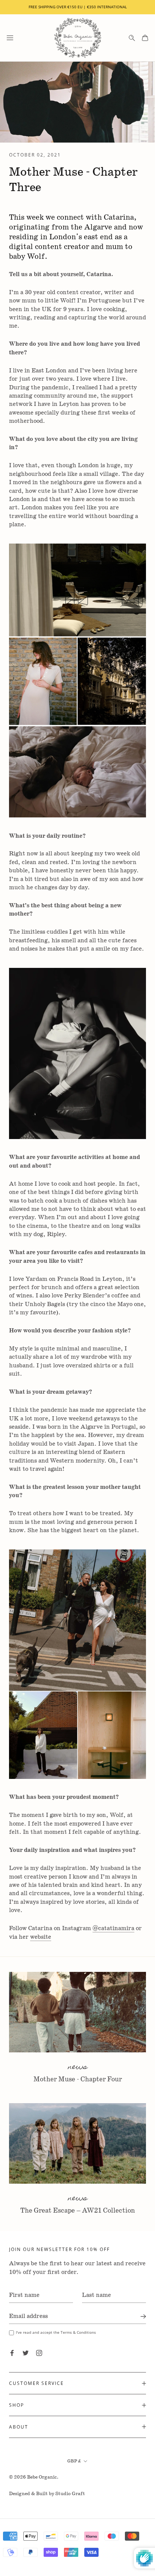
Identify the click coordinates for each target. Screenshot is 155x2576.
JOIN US (78, 1385)
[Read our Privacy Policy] (129, 1366)
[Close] (141, 1166)
